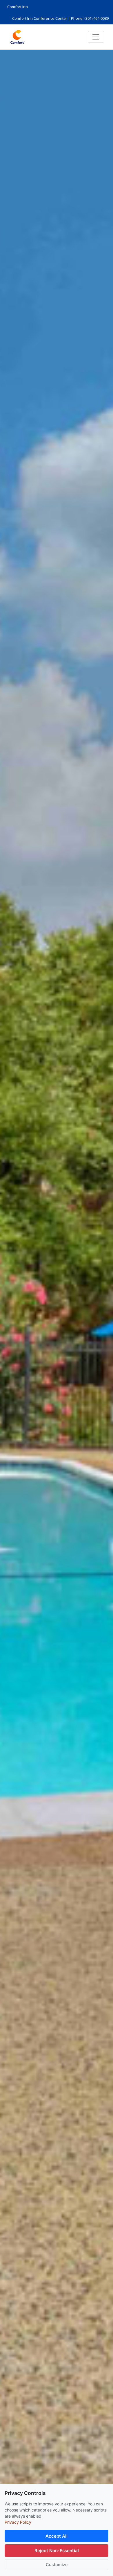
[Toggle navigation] (96, 37)
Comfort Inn (18, 7)
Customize (57, 2565)
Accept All (57, 2536)
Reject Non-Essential (57, 2551)
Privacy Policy (18, 2522)
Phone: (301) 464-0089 (90, 18)
